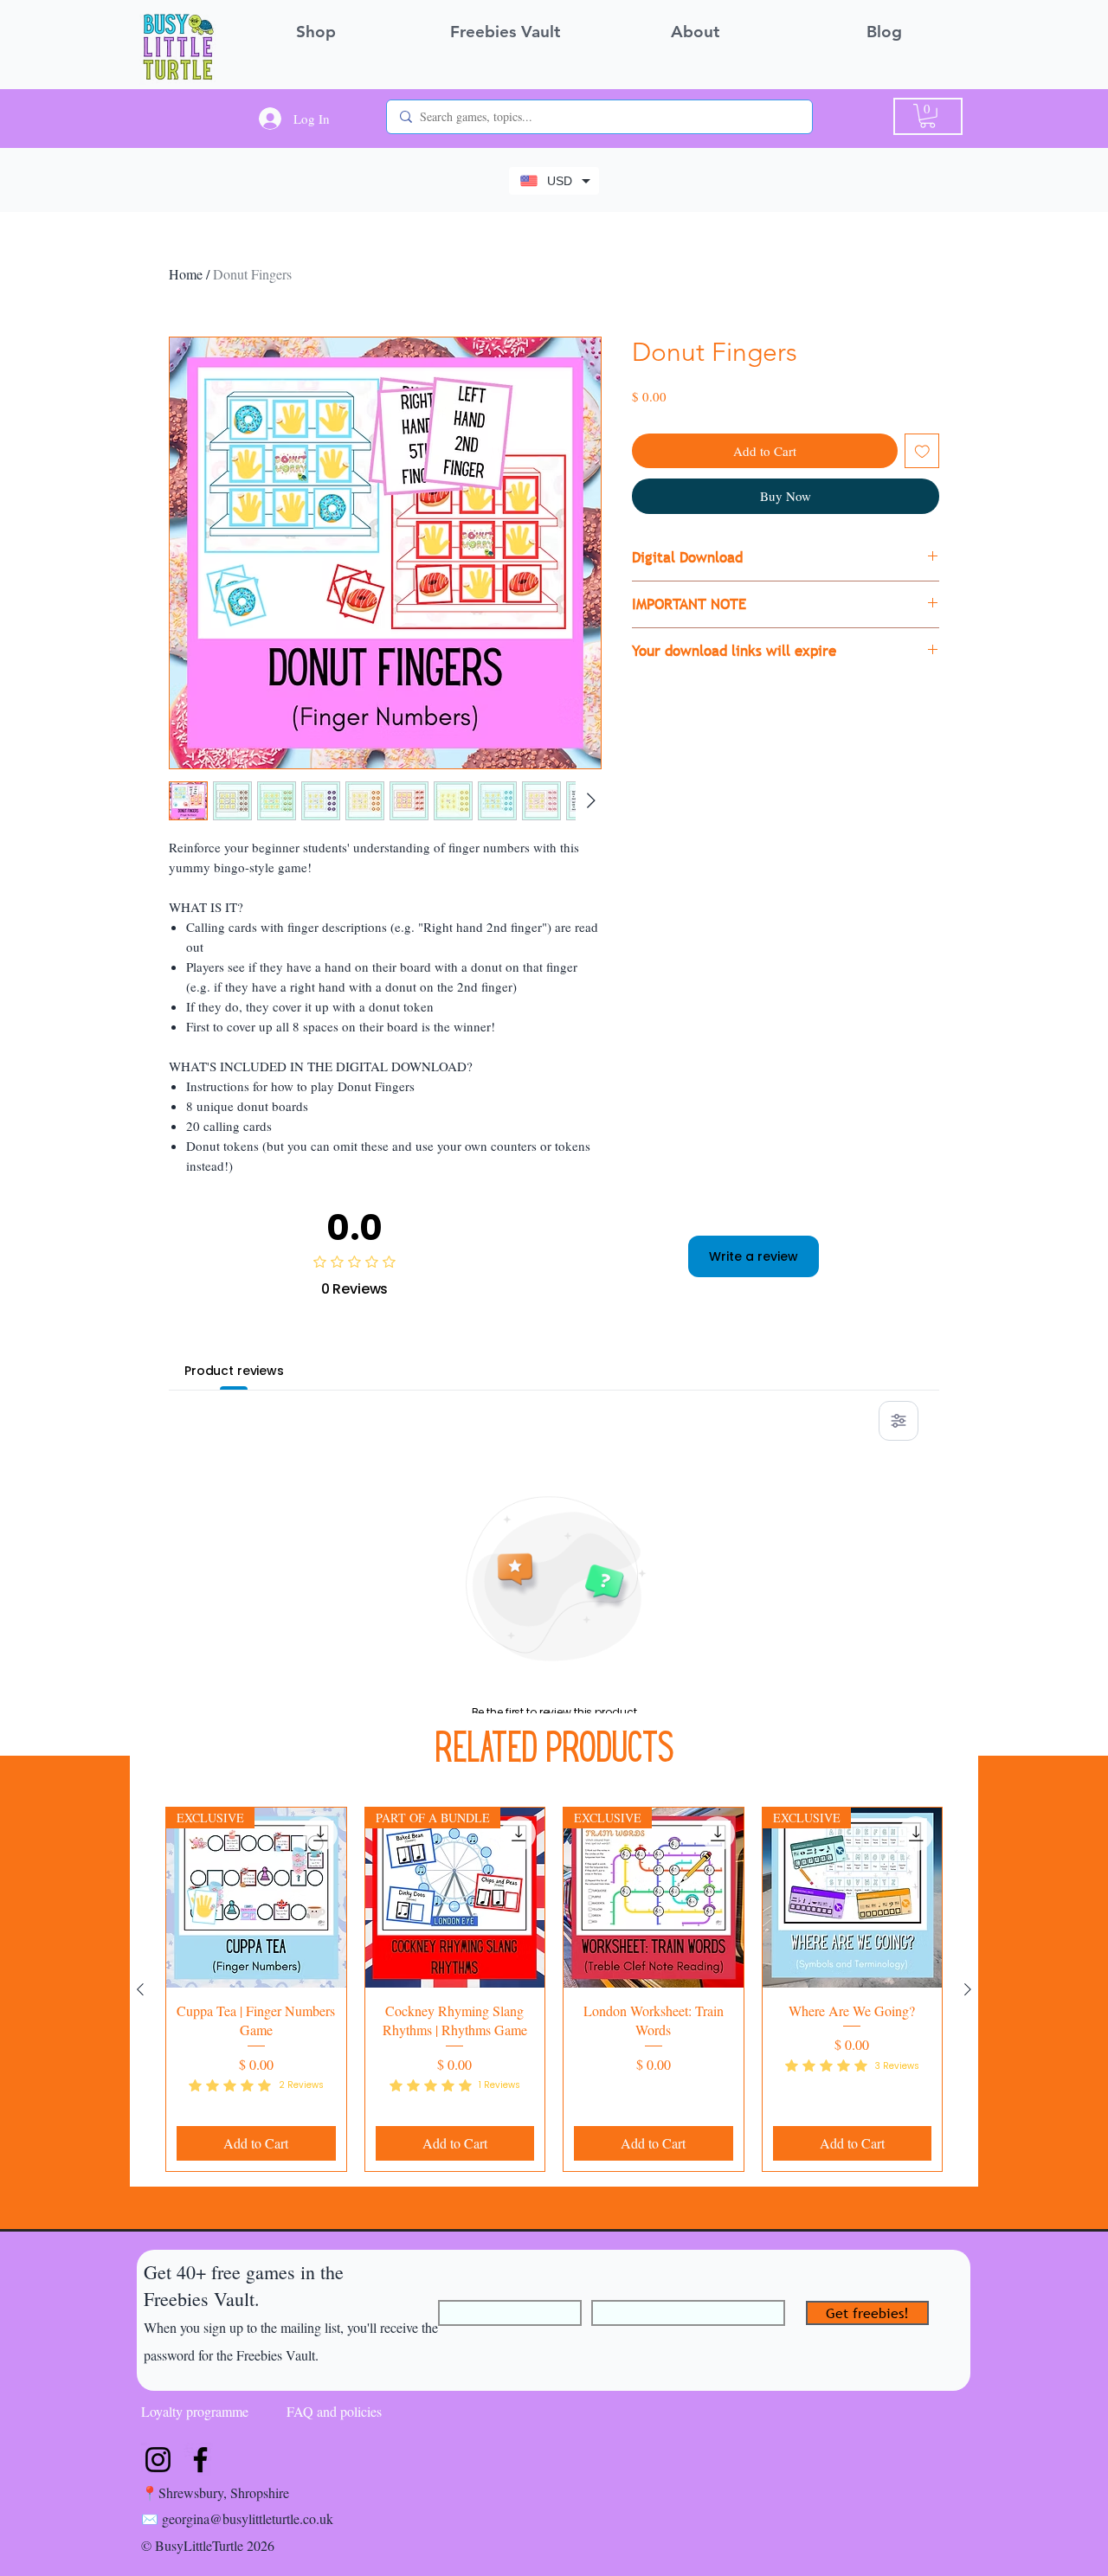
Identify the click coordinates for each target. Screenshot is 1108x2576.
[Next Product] (968, 1989)
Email (607, 2292)
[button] (928, 116)
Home (186, 274)
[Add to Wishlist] (922, 451)
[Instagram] (158, 2460)
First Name (470, 2292)
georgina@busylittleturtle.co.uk (248, 2518)
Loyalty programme (195, 2411)
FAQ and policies (334, 2411)
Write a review (754, 1256)
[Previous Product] (140, 1989)
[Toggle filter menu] (899, 1421)
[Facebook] (200, 2460)
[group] (554, 1989)
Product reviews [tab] (234, 1371)
